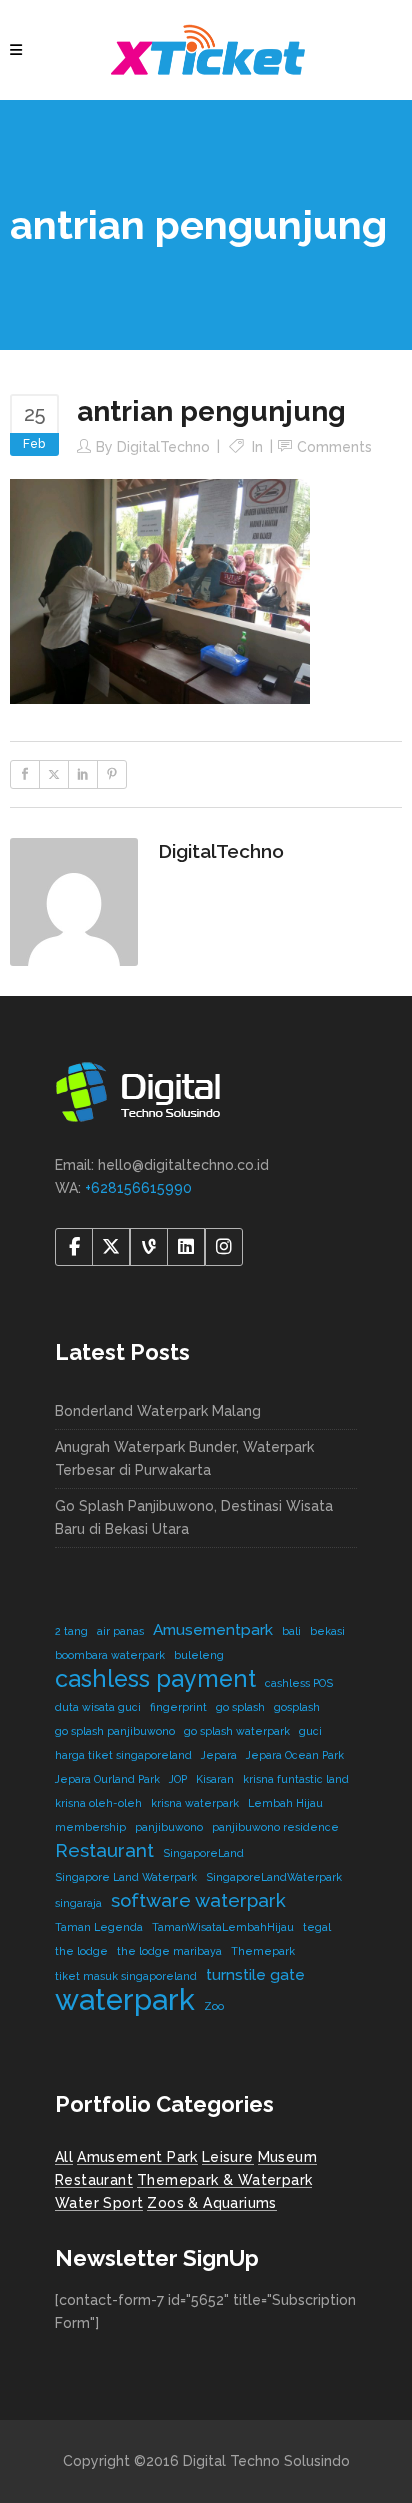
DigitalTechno (163, 447)
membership (90, 1827)
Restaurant (104, 1850)
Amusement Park (137, 2157)
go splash (240, 1707)
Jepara (219, 1755)
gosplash (297, 1707)
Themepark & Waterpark (224, 2180)
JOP (178, 1779)
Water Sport (99, 2203)
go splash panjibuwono (115, 1731)
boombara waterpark (110, 1655)
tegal (317, 1927)
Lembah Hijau (285, 1803)
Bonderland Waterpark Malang (158, 1411)
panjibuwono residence (275, 1827)
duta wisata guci (98, 1707)
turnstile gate (255, 1974)
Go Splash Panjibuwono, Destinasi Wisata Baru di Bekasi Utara (194, 1517)
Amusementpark (213, 1629)
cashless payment (155, 1678)
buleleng (199, 1655)
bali (291, 1631)
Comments (334, 447)
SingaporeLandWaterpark (274, 1877)
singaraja (78, 1903)
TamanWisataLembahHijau (223, 1927)
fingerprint (178, 1707)
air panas (120, 1631)
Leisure (228, 2157)
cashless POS (299, 1683)
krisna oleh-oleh (98, 1803)
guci (310, 1731)
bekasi (327, 1631)
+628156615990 (138, 1188)
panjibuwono (169, 1827)
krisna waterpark (195, 1803)
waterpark (125, 1999)
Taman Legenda (99, 1927)
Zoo (214, 2006)
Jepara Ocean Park (295, 1755)
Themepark (263, 1951)
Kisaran (215, 1779)
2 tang (71, 1631)
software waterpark (198, 1900)
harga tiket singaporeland (123, 1755)
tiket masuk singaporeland (126, 1976)
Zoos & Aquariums (211, 2203)
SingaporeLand (203, 1853)
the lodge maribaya (169, 1951)
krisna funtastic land (296, 1779)
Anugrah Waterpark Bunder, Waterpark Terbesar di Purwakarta (184, 1458)
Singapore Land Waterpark (126, 1877)
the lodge (81, 1951)
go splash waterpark (237, 1731)
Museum (287, 2157)
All (64, 2157)
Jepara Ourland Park (107, 1779)
